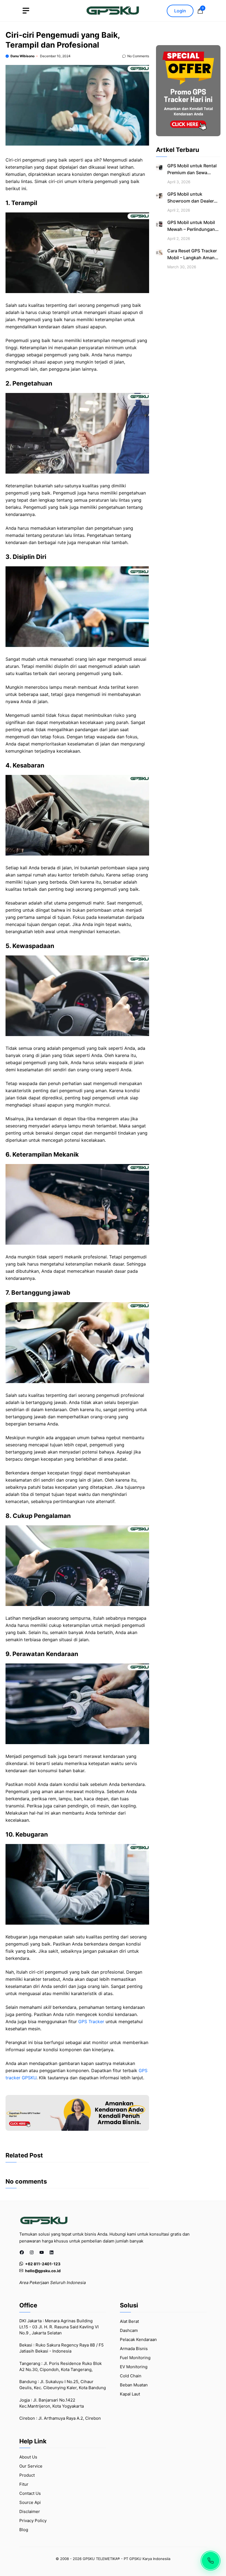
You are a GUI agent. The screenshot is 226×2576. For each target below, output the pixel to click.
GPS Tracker (91, 2022)
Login (180, 11)
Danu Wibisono (22, 56)
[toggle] (26, 11)
